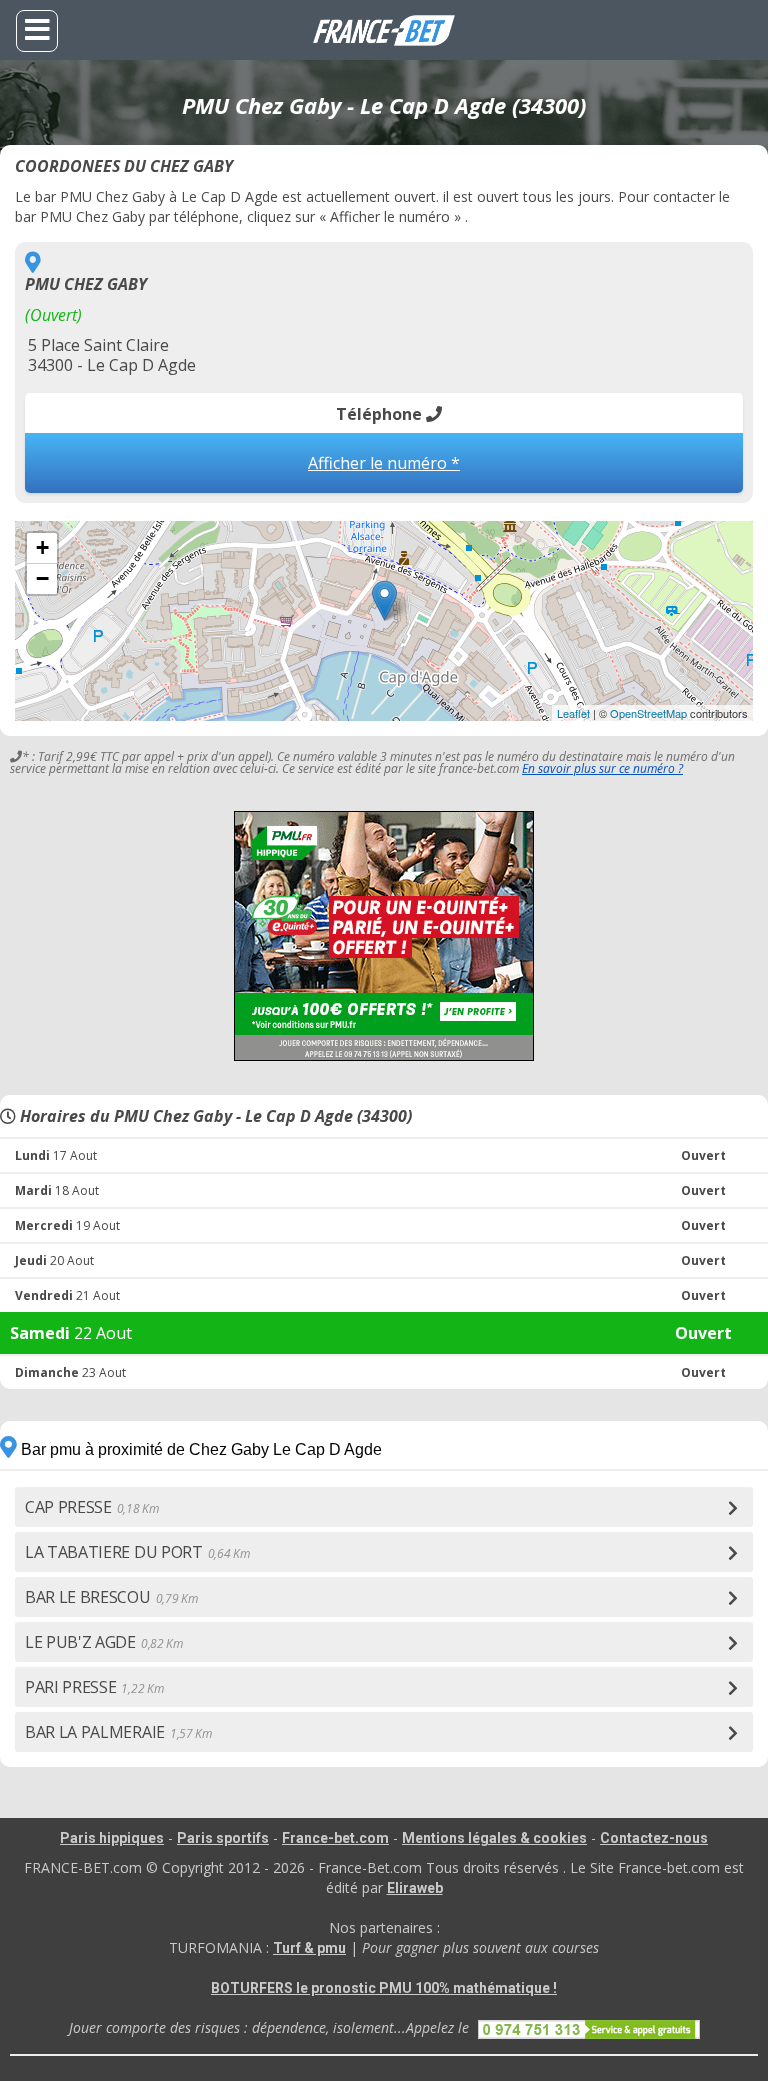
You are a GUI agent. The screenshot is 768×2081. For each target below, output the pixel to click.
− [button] (42, 578)
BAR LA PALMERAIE (118, 1732)
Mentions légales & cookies (494, 1838)
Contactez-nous (654, 1838)
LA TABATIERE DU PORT (137, 1552)
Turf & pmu (309, 1948)
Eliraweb (415, 1888)
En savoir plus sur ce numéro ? (602, 768)
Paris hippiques (112, 1838)
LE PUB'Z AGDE (104, 1642)
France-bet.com (335, 1838)
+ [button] (42, 547)
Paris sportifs (223, 1838)
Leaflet (573, 713)
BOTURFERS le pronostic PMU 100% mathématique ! (384, 1988)
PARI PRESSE (94, 1687)
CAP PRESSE (92, 1507)
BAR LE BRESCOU (111, 1597)
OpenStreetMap (648, 713)
